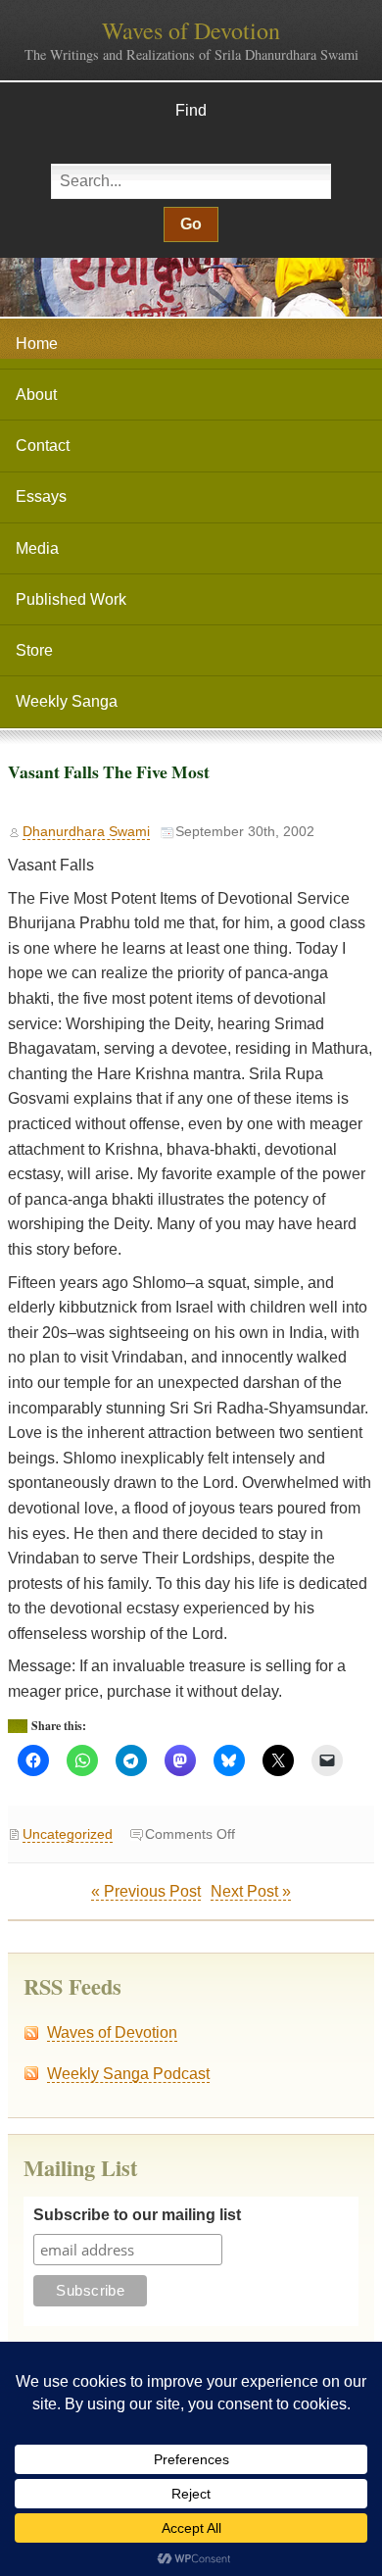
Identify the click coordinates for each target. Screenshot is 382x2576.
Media (37, 548)
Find (191, 110)
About (36, 395)
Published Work (71, 599)
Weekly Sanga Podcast (128, 2074)
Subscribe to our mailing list (137, 2215)
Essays (41, 496)
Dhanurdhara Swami (86, 832)
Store (34, 650)
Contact (43, 446)
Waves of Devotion (191, 30)
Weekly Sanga (67, 701)
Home (37, 344)
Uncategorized (68, 1834)
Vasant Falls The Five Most (109, 771)
